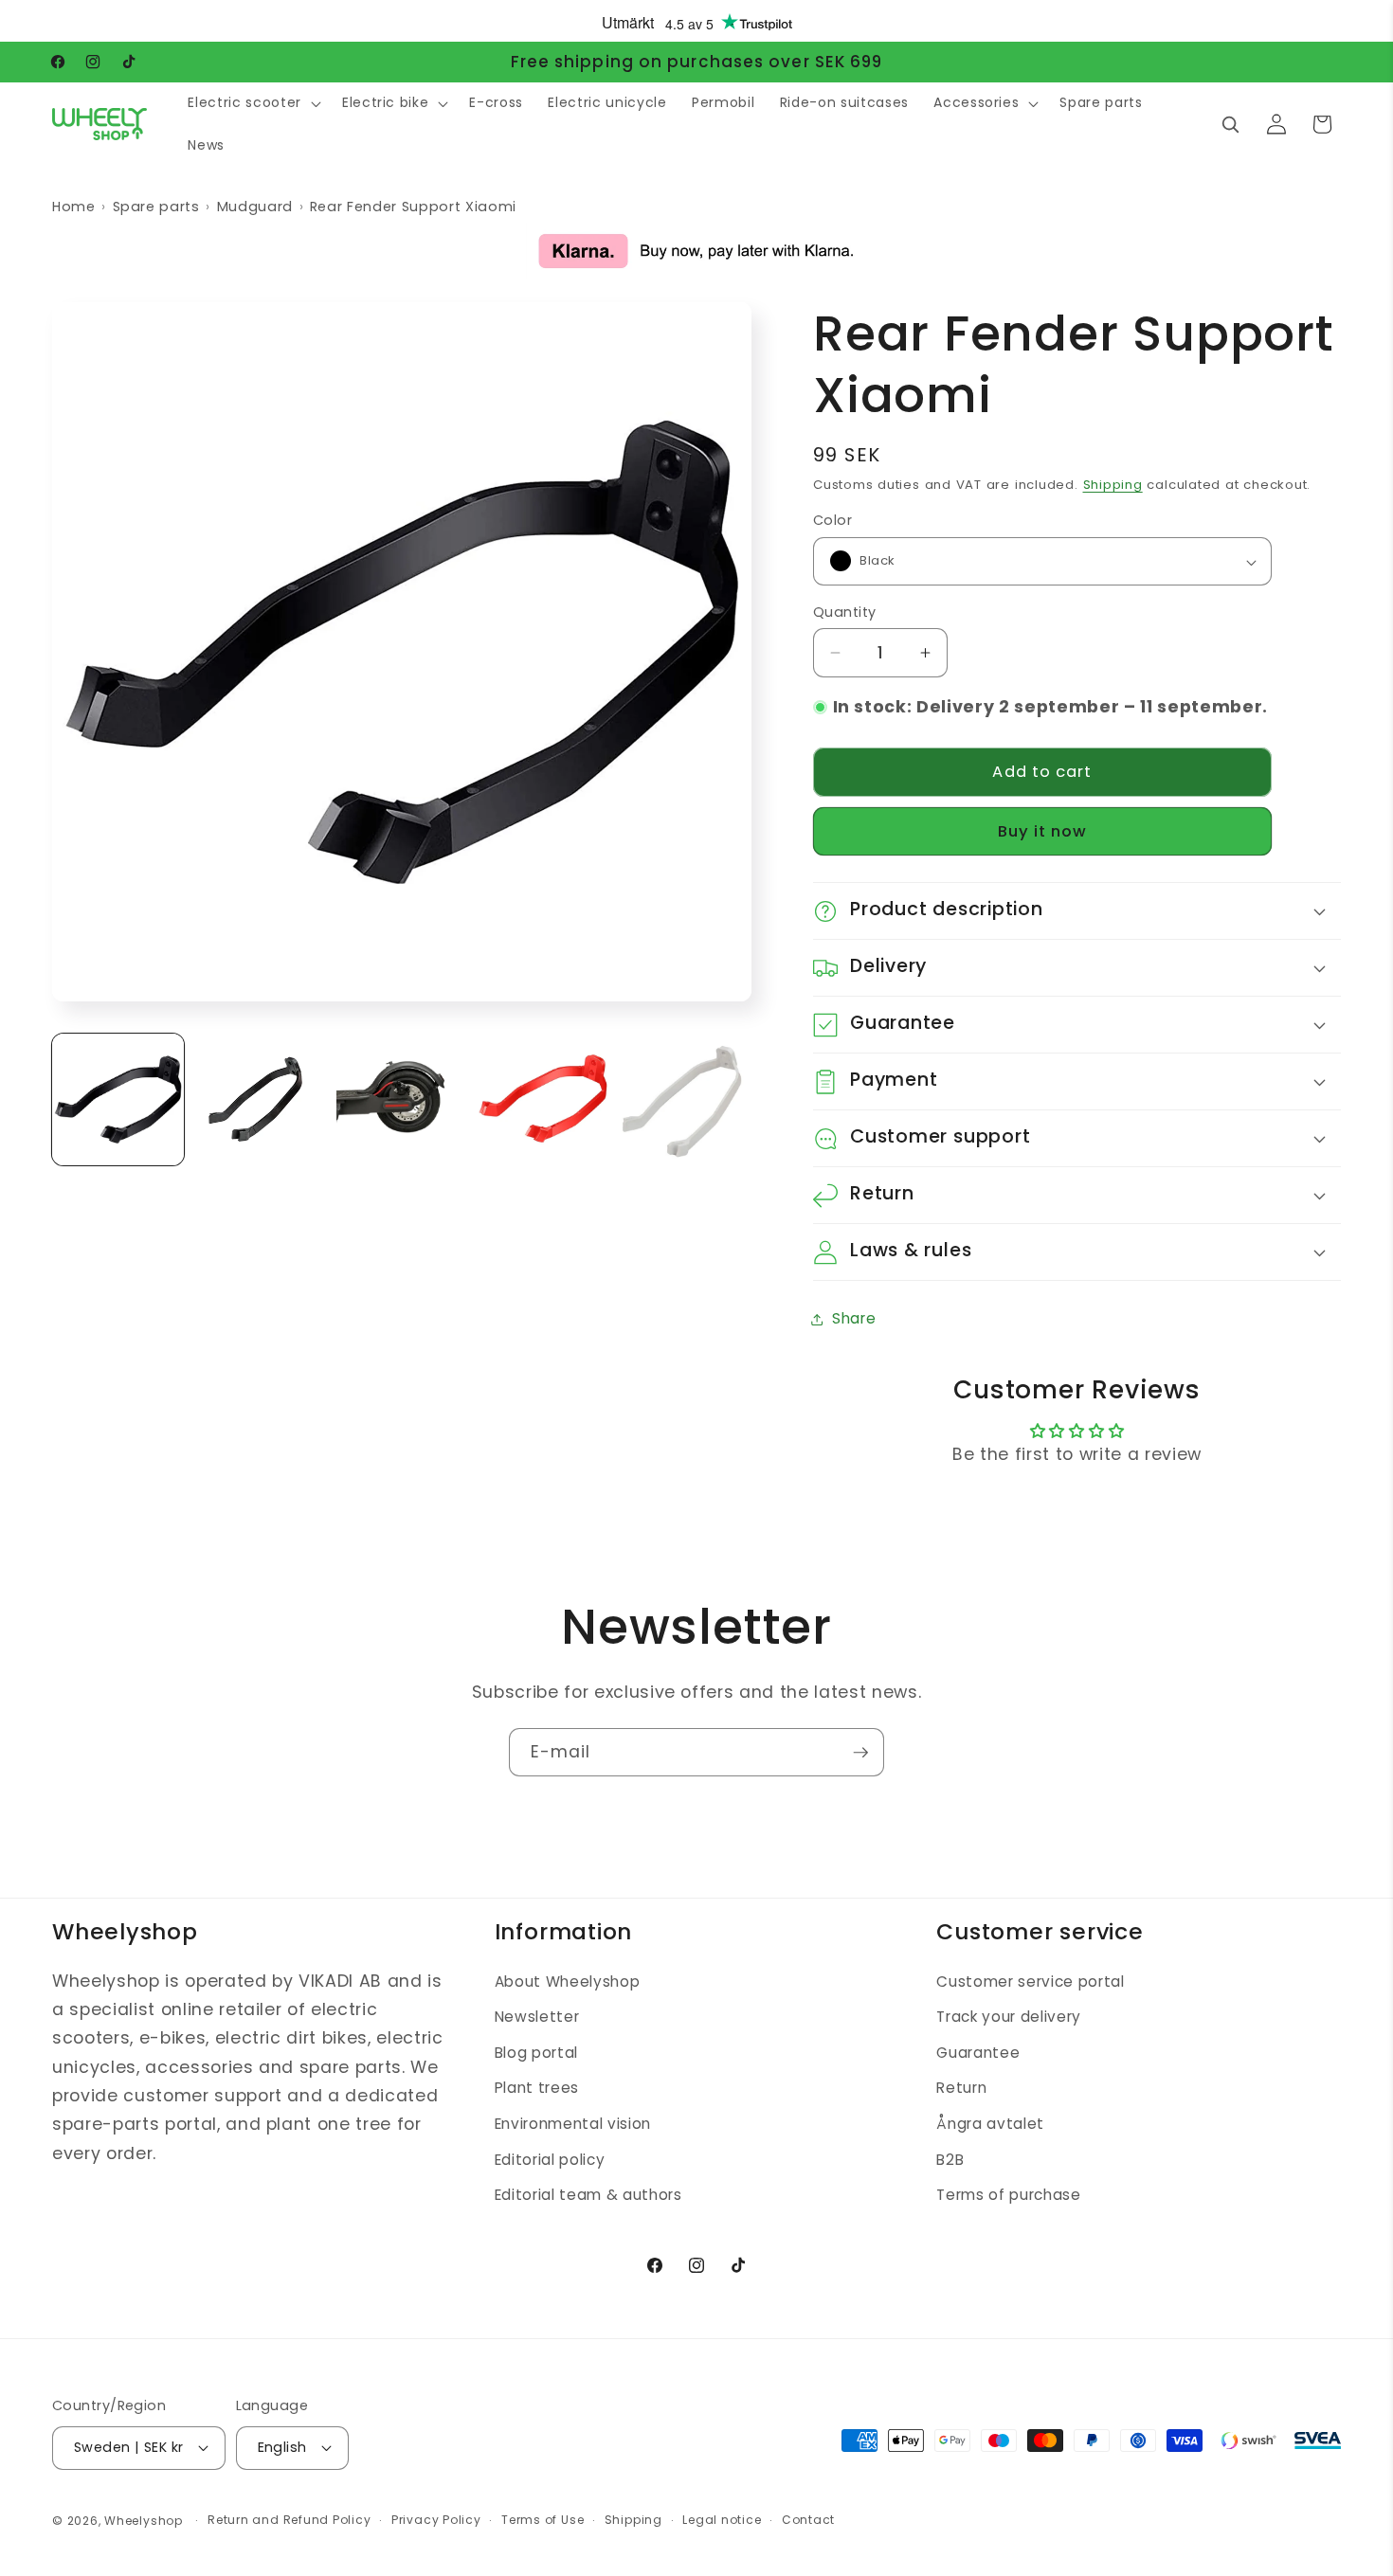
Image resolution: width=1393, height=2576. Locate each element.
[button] (252, 103)
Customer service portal (1030, 1982)
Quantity (845, 612)
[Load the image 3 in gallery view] (402, 1099)
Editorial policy (550, 2160)
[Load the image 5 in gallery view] (686, 1099)
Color (832, 521)
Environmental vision (573, 2124)
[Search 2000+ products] (1230, 124)
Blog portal (536, 2053)
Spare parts (156, 207)
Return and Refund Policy (289, 2520)
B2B (950, 2160)
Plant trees (537, 2088)
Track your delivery (1009, 2017)
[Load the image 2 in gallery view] (260, 1099)
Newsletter (537, 2017)
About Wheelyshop (568, 1982)
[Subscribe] (860, 1753)
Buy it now (1043, 832)
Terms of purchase (1008, 2195)
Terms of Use (543, 2520)
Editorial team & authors (588, 2195)
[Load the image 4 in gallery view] (543, 1099)
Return (961, 2088)
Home (74, 207)
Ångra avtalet (990, 2124)
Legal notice (722, 2520)
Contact (808, 2520)
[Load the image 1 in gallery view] (118, 1099)
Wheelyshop (144, 2521)
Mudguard (255, 207)
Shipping (1113, 486)
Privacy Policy (436, 2520)
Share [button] (854, 1318)
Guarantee (978, 2053)
